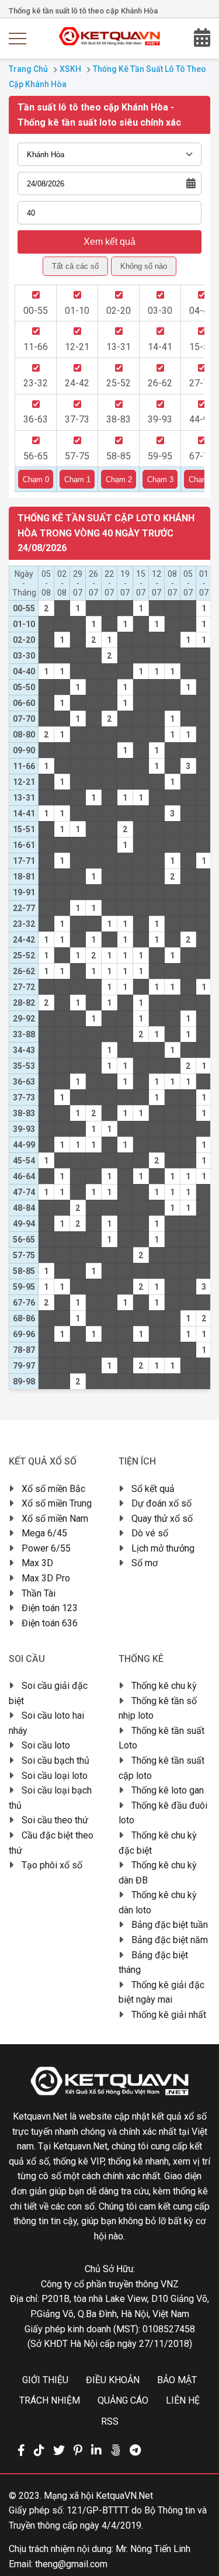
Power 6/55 (46, 1548)
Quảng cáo (123, 2400)
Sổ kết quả (153, 1489)
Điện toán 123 (50, 1608)
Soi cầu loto (46, 1745)
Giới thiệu (45, 2380)
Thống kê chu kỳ (164, 1686)
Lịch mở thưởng (163, 1548)
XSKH (70, 69)
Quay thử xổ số (162, 1519)
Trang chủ (28, 69)
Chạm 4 (202, 479)
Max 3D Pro (46, 1578)
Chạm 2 (119, 479)
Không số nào (144, 266)
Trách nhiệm (50, 2400)
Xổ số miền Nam (55, 1519)
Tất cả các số (75, 266)
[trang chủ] (109, 42)
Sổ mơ (145, 1563)
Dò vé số (150, 1533)
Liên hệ (183, 2400)
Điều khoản (113, 2380)
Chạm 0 (36, 479)
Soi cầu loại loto (55, 1776)
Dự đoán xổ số (161, 1503)
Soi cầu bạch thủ (55, 1760)
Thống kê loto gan (168, 1790)
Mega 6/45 (44, 1533)
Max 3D (37, 1563)
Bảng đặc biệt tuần (170, 1925)
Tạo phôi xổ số (52, 1865)
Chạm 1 (77, 479)
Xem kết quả (109, 242)
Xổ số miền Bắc (53, 1489)
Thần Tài (39, 1593)
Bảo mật (177, 2380)
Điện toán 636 (50, 1623)
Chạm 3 (160, 479)
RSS (110, 2421)
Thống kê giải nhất (169, 2015)
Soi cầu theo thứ (55, 1820)
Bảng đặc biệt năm (170, 1940)
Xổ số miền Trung (57, 1503)
